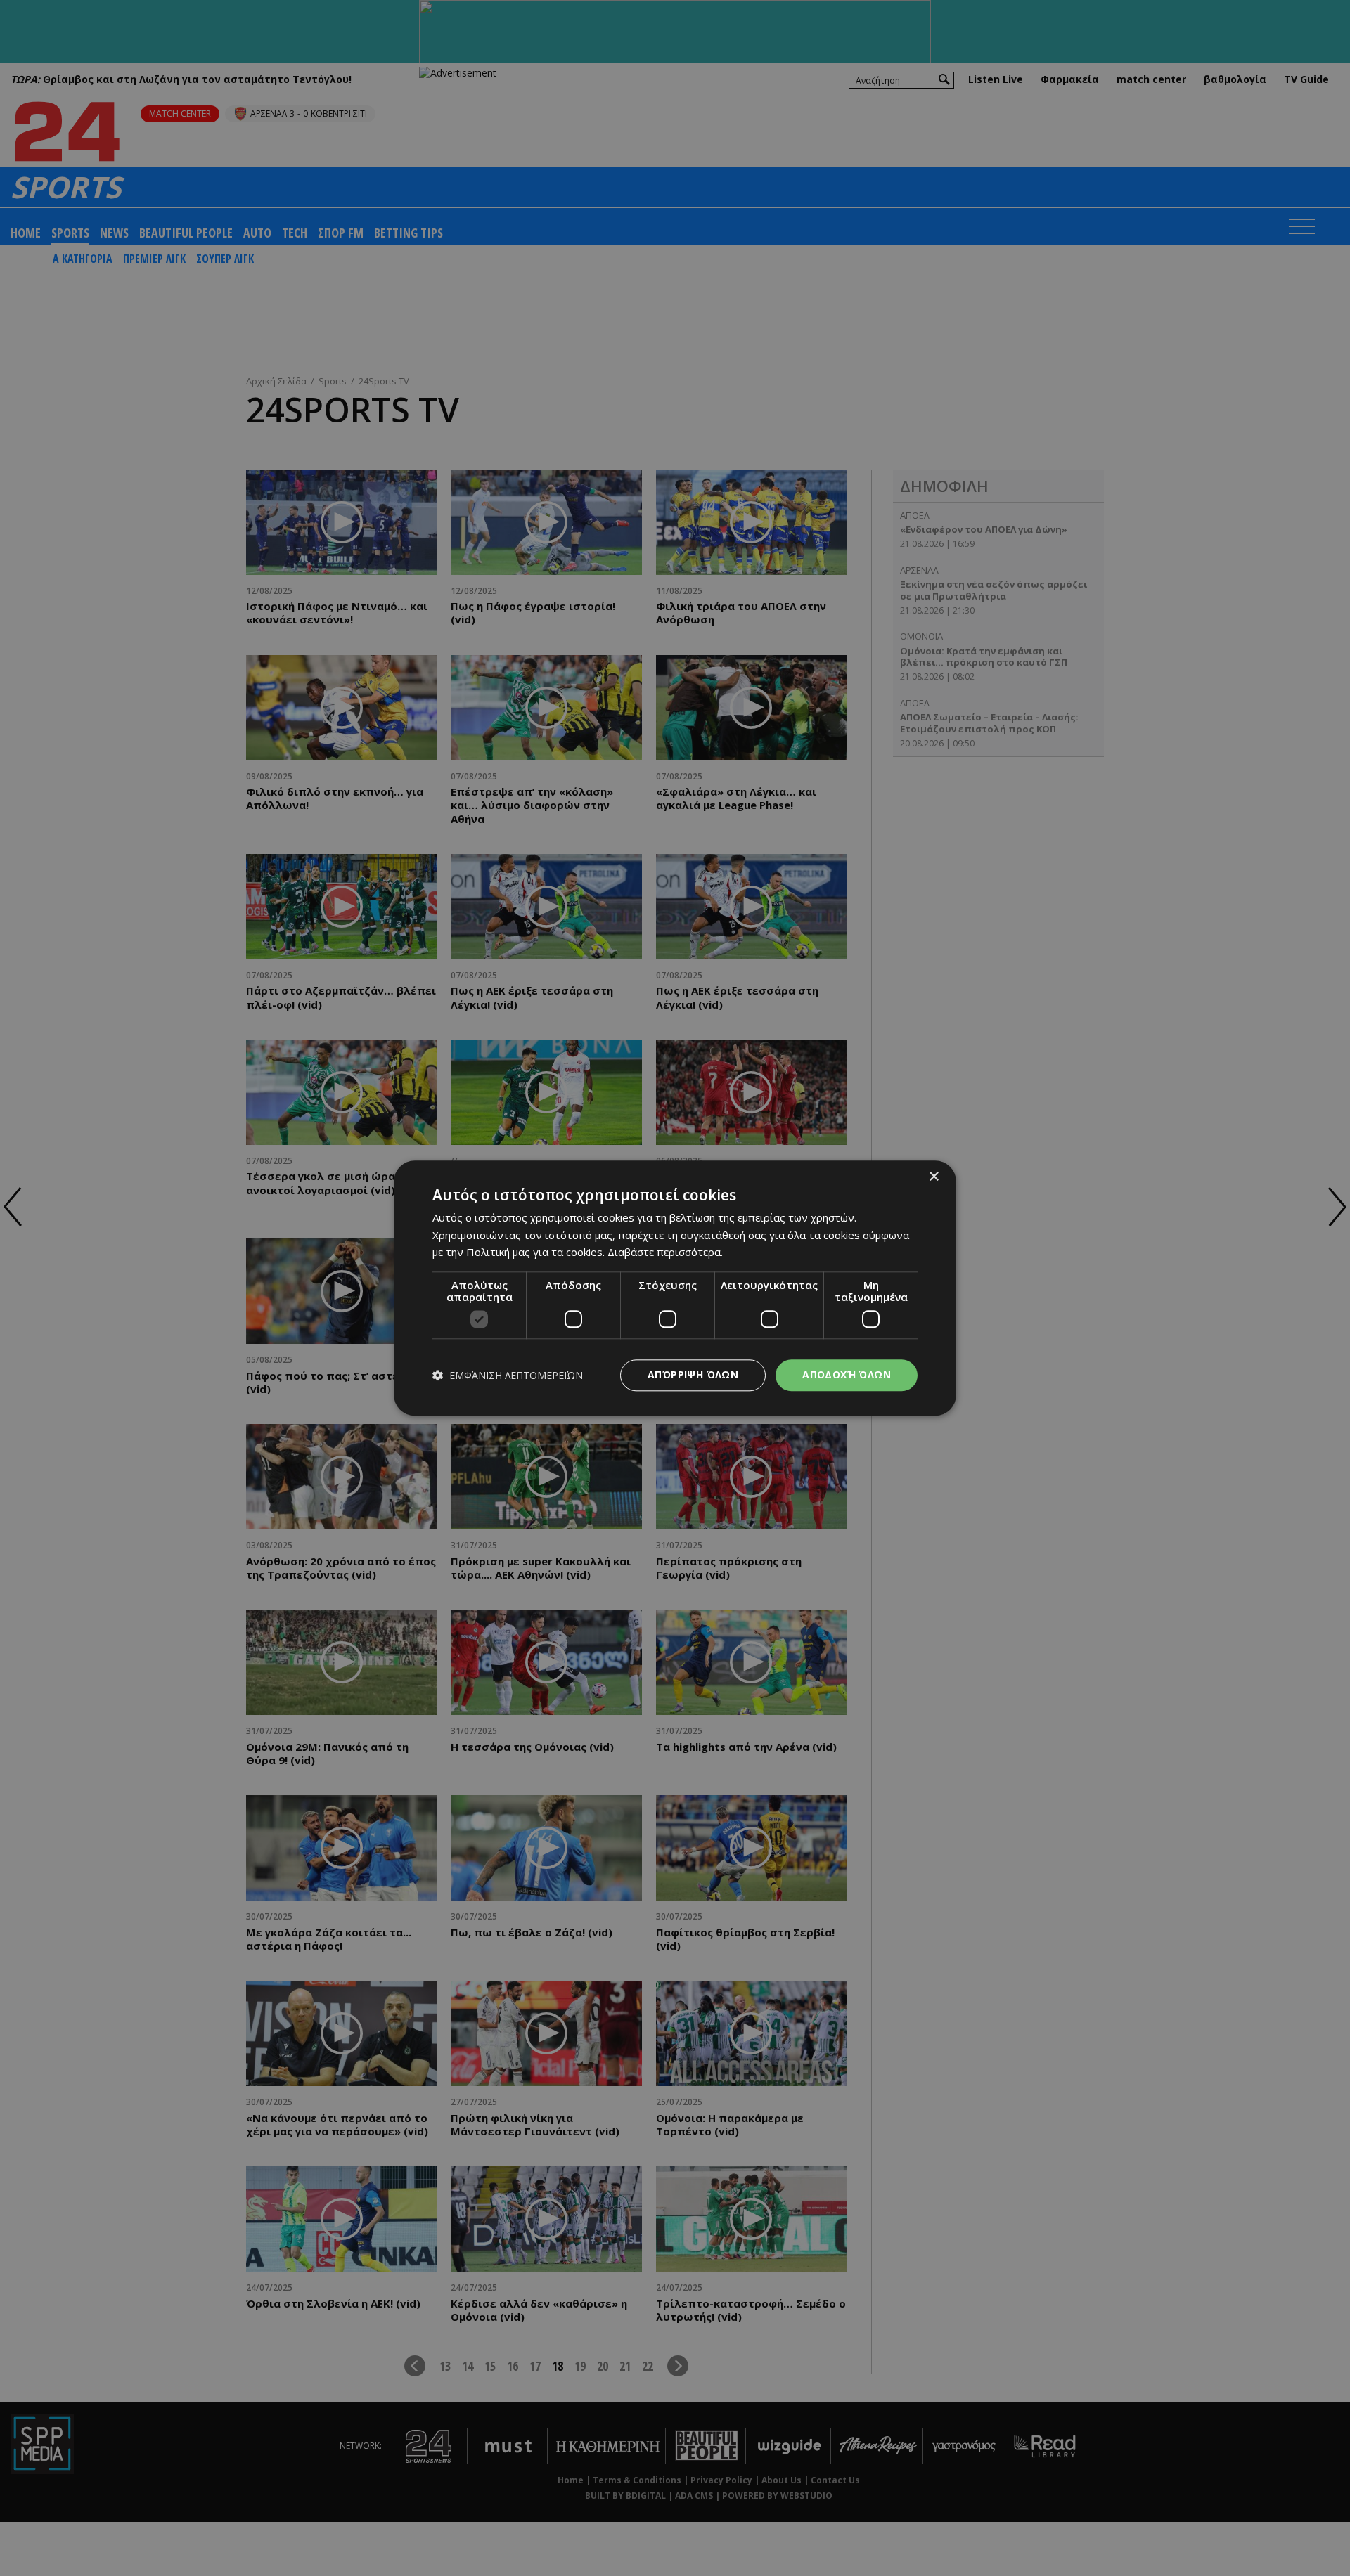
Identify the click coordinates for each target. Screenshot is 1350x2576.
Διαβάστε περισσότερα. (665, 1253)
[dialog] (675, 1288)
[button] (508, 1375)
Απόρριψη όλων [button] (693, 1374)
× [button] (933, 1177)
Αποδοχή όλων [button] (847, 1374)
